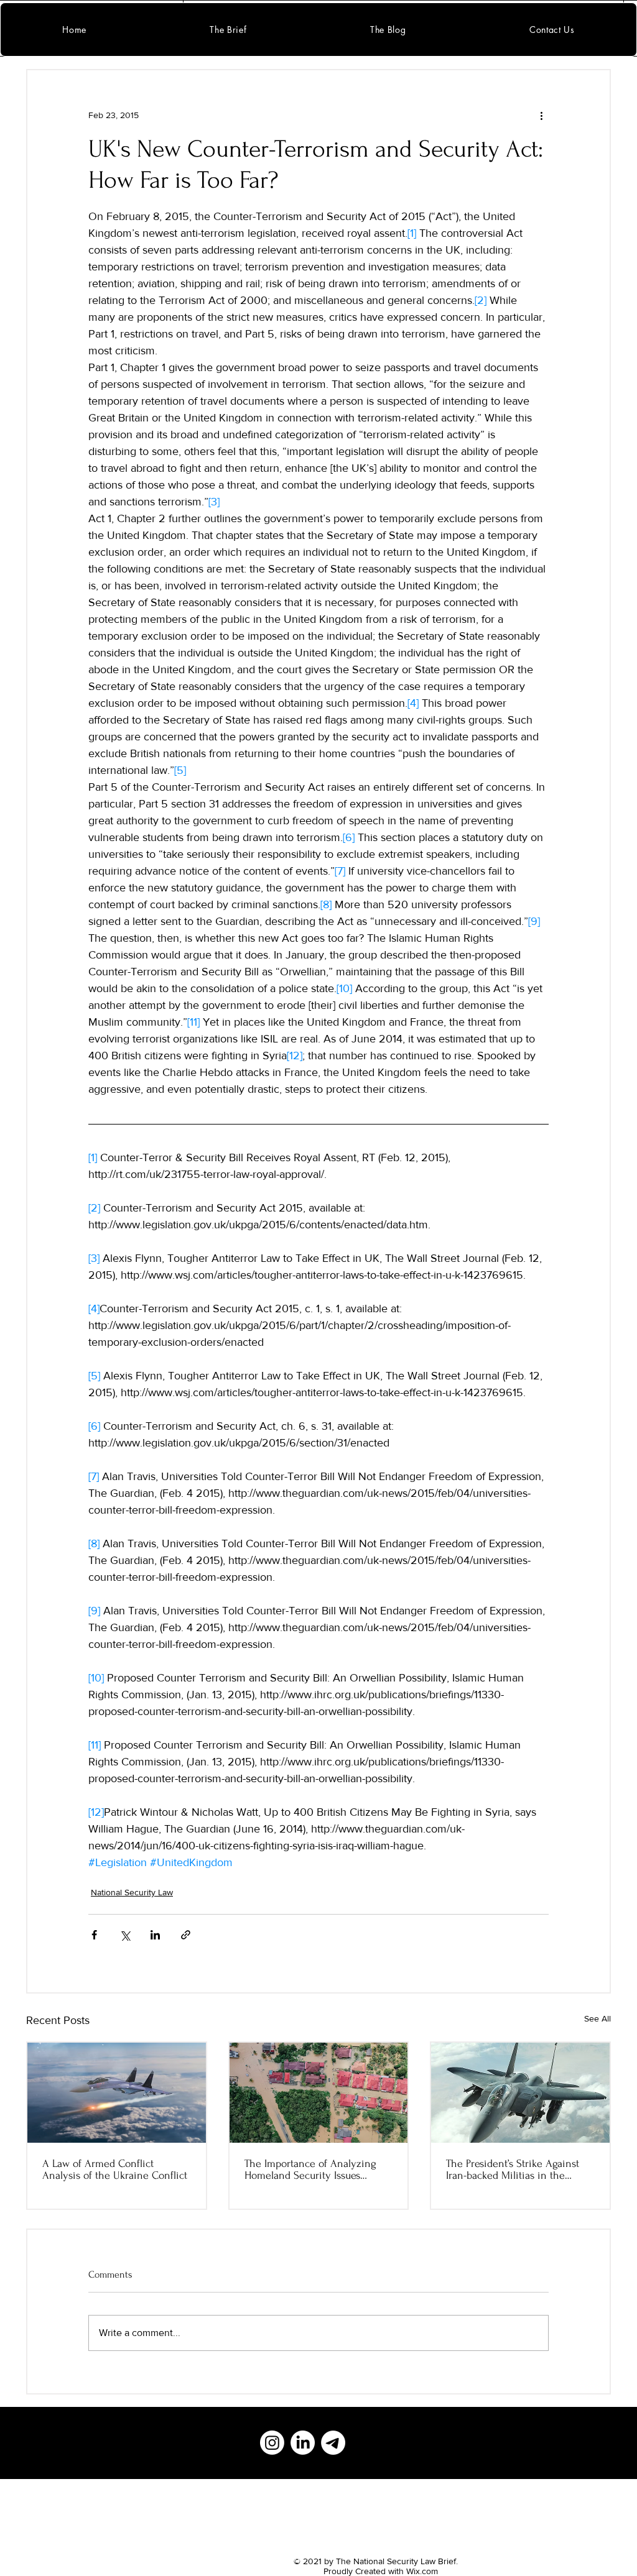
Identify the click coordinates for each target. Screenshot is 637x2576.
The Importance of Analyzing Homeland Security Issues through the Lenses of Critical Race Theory (312, 2169)
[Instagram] (272, 2443)
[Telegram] (333, 2443)
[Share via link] (186, 1935)
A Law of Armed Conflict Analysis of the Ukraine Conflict (115, 2169)
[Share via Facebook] (94, 1935)
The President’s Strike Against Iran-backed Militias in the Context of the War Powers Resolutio (513, 2169)
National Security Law (132, 1892)
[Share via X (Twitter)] (125, 1935)
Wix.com (422, 2571)
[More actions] (541, 115)
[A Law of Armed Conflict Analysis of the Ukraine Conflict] (117, 2093)
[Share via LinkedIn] (155, 1935)
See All (597, 2018)
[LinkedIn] (303, 2443)
